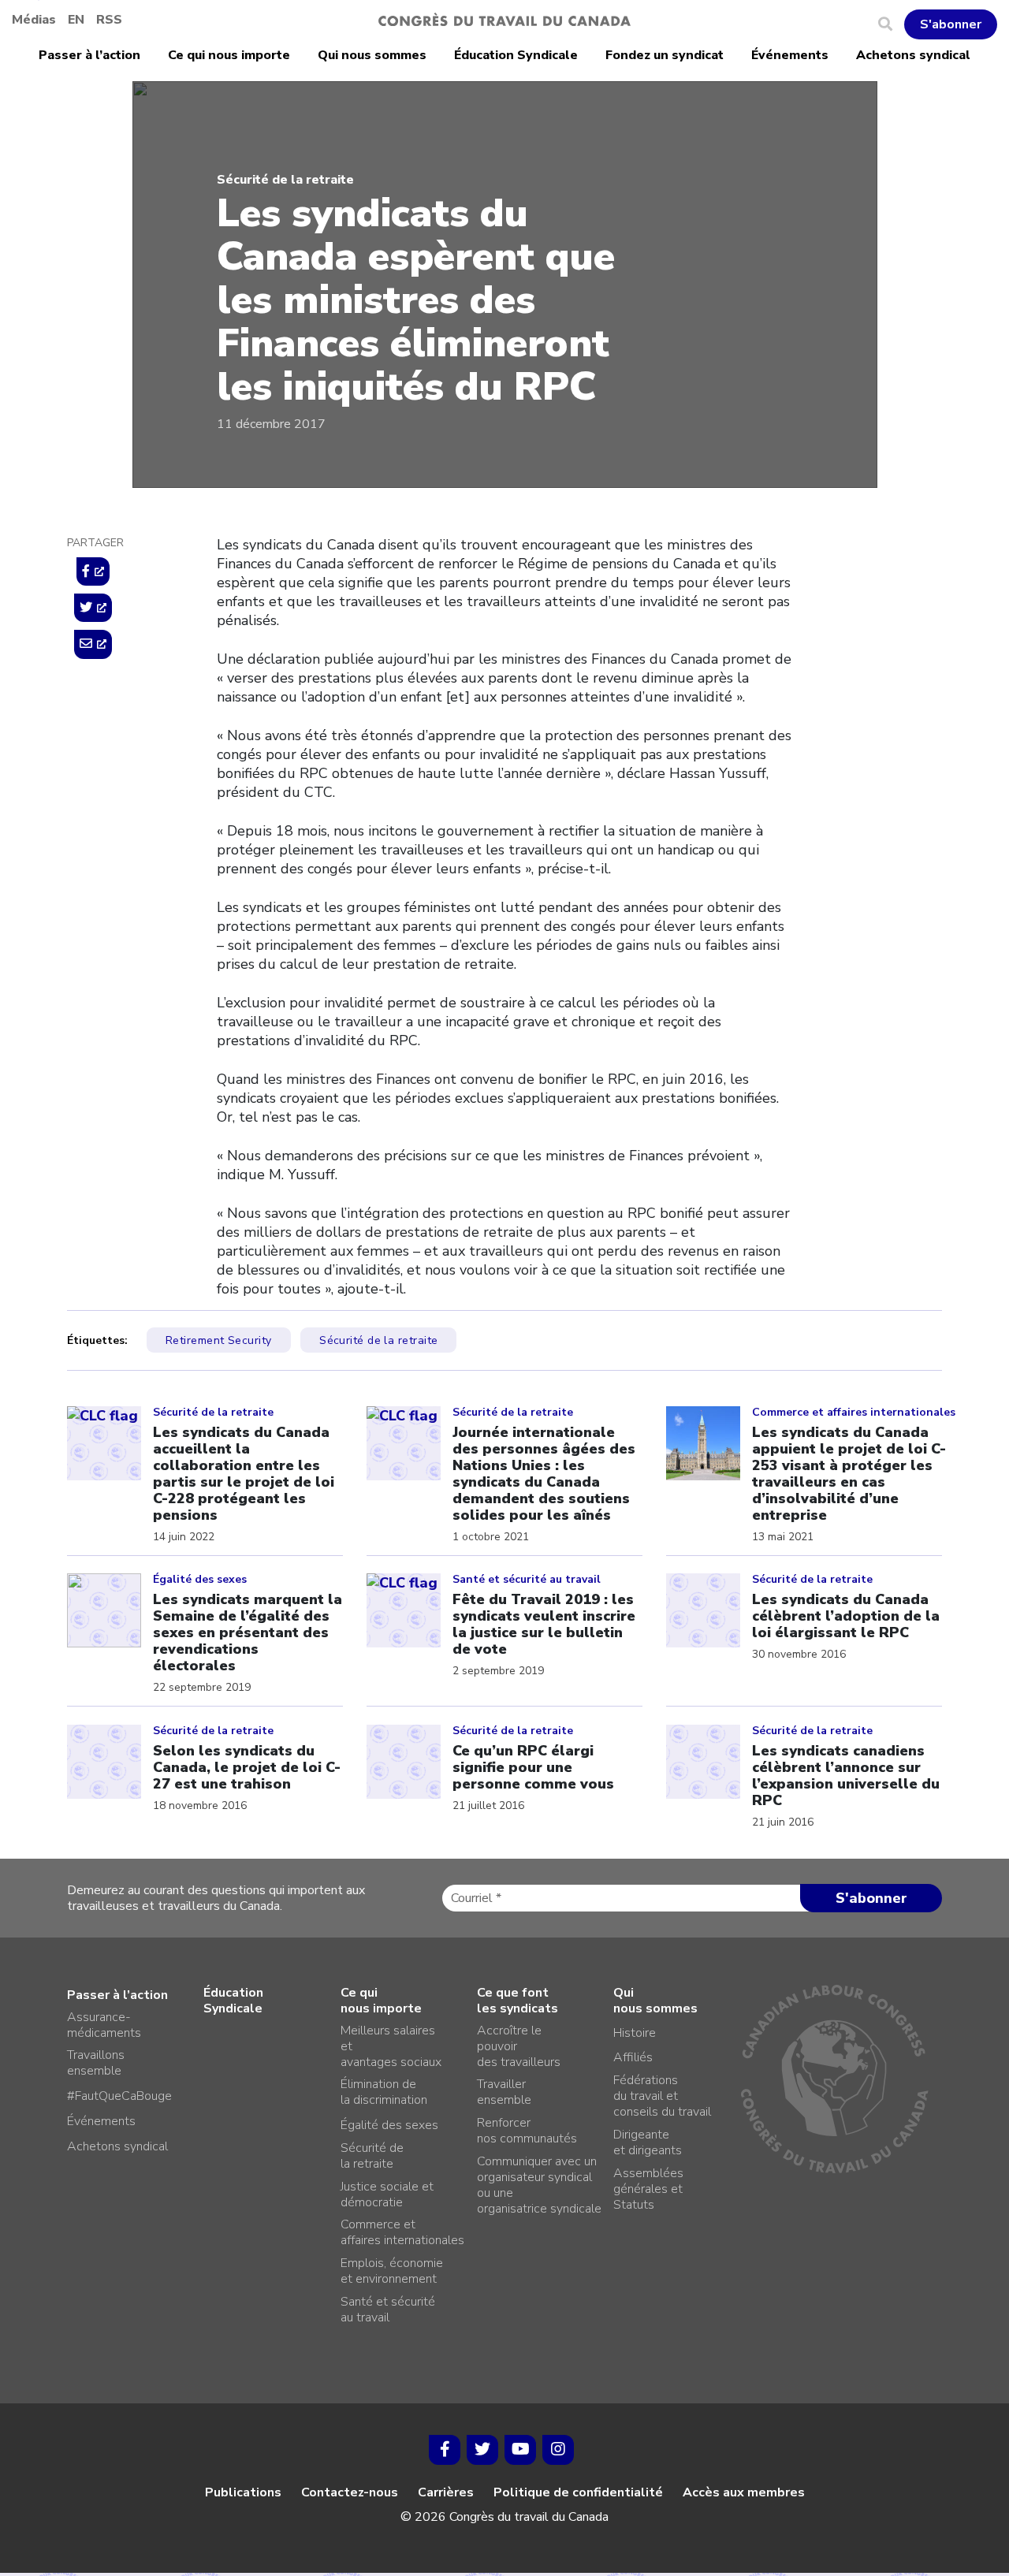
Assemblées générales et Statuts (648, 2189)
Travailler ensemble (504, 2092)
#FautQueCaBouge (119, 2096)
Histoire (635, 2033)
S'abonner (951, 24)
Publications (243, 2492)
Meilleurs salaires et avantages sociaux (391, 2046)
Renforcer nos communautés (527, 2131)
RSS (109, 20)
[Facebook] (445, 2450)
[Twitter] (482, 2450)
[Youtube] (520, 2450)
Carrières (446, 2492)
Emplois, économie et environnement (392, 2271)
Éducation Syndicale (516, 55)
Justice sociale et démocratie (387, 2194)
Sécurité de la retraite (285, 180)
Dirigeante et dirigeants (648, 2142)
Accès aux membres (744, 2492)
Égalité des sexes (389, 2125)
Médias (34, 20)
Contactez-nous (350, 2492)
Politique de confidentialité (578, 2492)
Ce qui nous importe (229, 55)
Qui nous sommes (372, 55)
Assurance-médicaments (104, 2025)
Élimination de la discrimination (384, 2092)
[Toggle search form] (891, 24)
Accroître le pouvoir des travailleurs (519, 2046)
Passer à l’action (89, 55)
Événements (790, 55)
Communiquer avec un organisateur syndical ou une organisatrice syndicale (539, 2185)
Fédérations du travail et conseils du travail (662, 2096)
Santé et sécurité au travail (388, 2310)
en (76, 20)
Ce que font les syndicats (518, 2001)
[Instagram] (558, 2450)
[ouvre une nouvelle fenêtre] (93, 571)
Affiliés (633, 2057)
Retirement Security (219, 1340)
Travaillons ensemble (96, 2063)
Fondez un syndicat (665, 55)
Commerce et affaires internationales (402, 2232)
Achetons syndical (913, 55)
